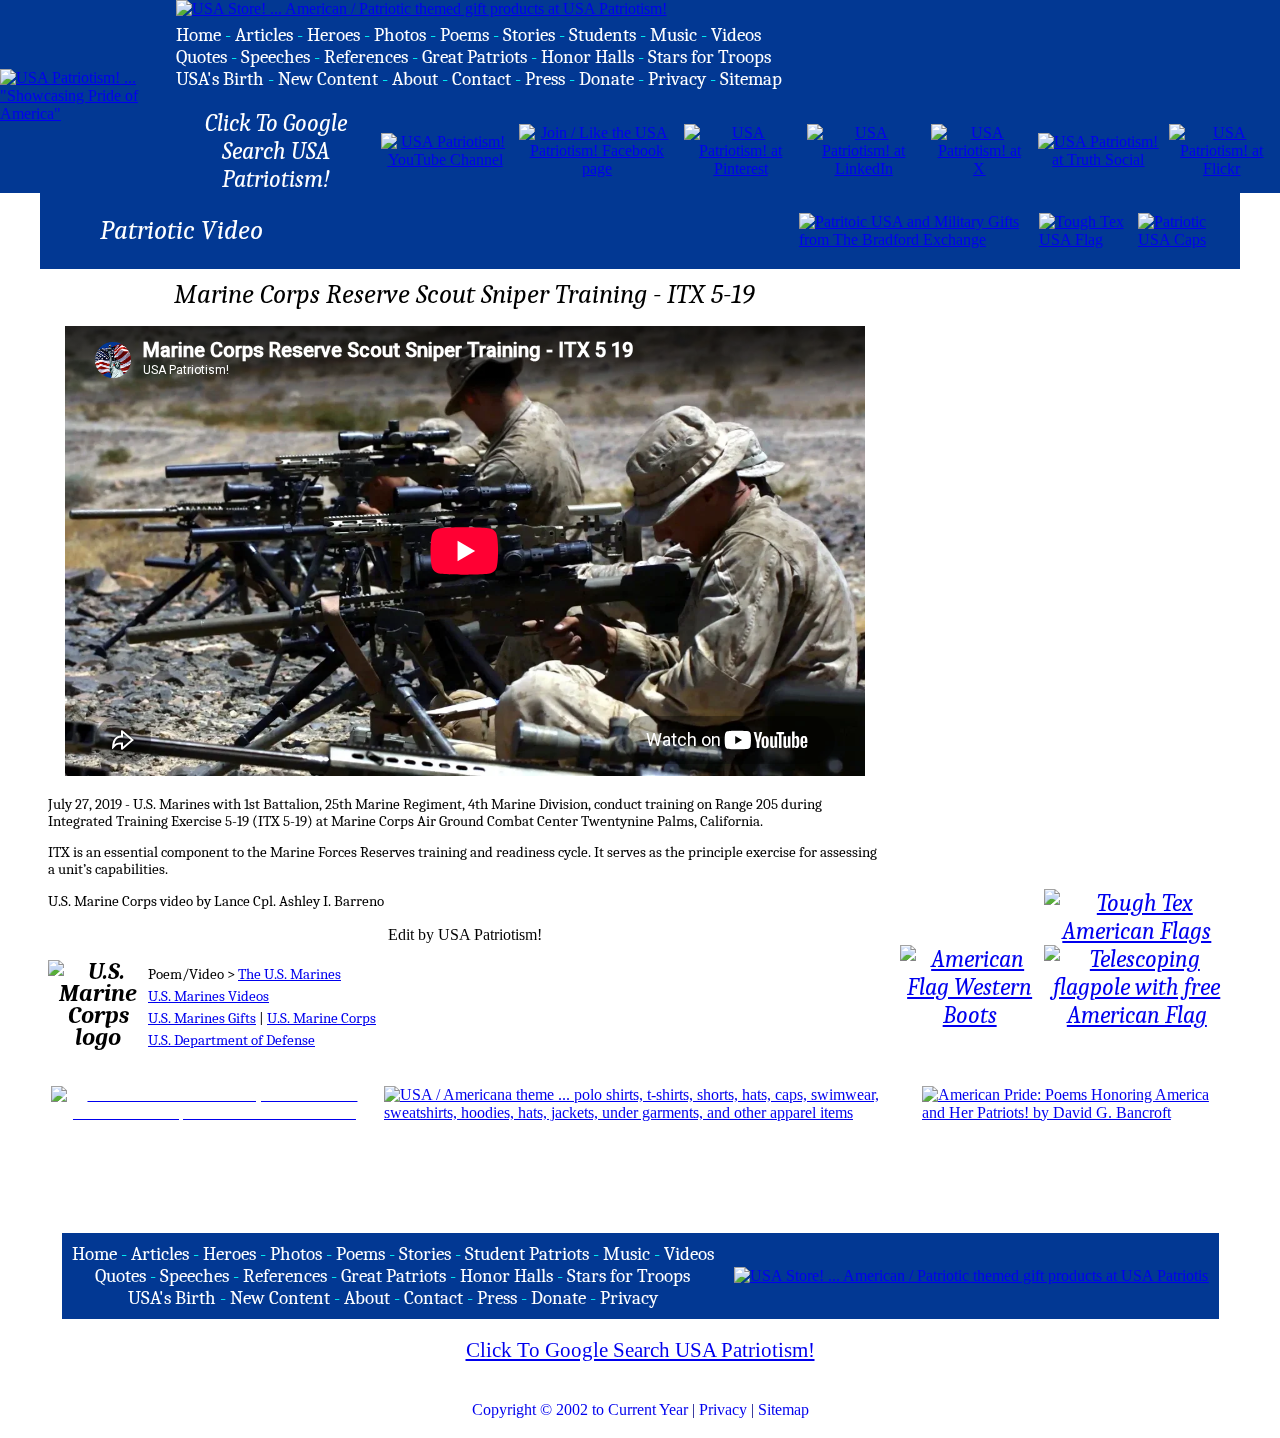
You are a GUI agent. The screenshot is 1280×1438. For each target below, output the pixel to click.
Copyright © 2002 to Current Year (580, 1409)
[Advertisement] (563, 229)
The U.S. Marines (289, 974)
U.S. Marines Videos (208, 996)
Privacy (723, 1409)
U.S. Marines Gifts (202, 1018)
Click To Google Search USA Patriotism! (640, 1350)
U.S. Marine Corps (321, 1018)
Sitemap (783, 1409)
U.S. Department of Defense (231, 1040)
